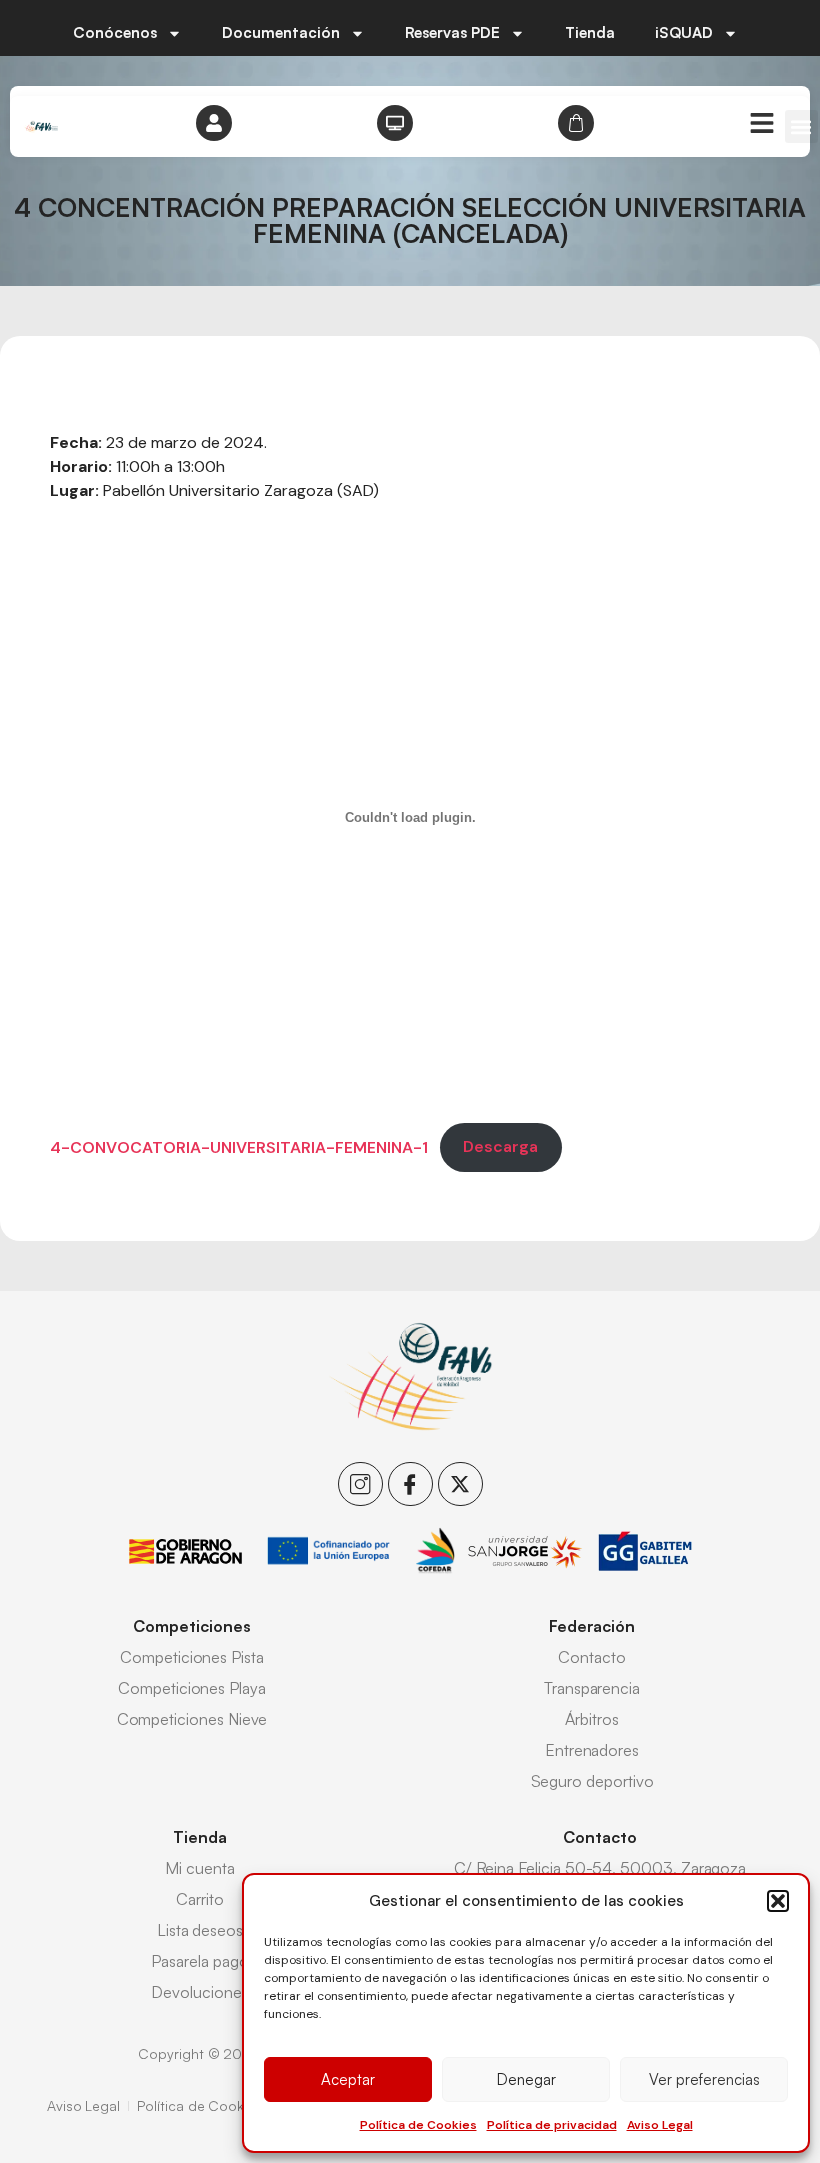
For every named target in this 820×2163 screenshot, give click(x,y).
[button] (778, 1901)
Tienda (590, 32)
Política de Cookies (418, 2125)
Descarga (500, 1146)
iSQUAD (684, 32)
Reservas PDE (452, 32)
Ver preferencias (704, 2079)
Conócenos (115, 32)
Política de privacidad (552, 2125)
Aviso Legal (660, 2125)
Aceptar (348, 2079)
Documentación (281, 32)
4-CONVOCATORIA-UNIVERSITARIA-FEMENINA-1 (239, 1146)
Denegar (526, 2079)
